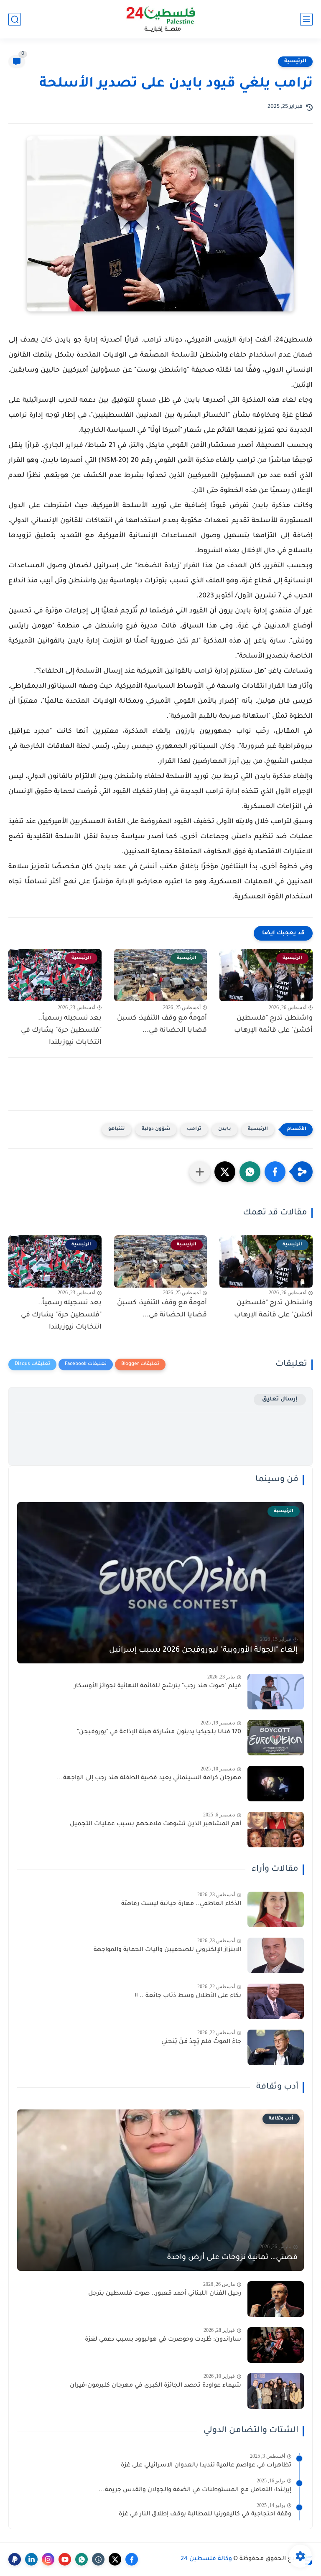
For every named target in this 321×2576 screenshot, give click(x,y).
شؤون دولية (156, 1129)
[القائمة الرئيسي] (306, 19)
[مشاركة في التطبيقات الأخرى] (200, 1172)
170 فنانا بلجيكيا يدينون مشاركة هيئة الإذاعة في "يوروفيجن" (159, 1732)
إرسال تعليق (280, 1399)
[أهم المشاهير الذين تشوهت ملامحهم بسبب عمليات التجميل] (276, 1830)
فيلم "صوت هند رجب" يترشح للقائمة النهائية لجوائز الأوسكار (158, 1686)
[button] (275, 1172)
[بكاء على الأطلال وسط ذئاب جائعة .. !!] (276, 2001)
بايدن (225, 1129)
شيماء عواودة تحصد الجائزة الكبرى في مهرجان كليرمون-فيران (155, 2386)
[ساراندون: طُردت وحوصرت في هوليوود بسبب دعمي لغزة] (276, 2345)
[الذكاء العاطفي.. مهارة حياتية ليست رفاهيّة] (276, 1909)
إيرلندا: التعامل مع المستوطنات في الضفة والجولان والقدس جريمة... (195, 2490)
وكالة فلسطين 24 (206, 2559)
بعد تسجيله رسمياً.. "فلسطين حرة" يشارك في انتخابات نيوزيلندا (61, 1030)
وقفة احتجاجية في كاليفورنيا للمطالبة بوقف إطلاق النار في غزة (205, 2515)
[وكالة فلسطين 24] (161, 19)
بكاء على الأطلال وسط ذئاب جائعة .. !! (188, 1996)
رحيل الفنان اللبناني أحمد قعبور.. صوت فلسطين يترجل (165, 2294)
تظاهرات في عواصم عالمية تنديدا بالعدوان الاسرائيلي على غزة (206, 2466)
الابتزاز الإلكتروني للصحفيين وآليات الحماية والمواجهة (167, 1950)
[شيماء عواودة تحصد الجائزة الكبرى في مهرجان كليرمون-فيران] (276, 2391)
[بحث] (15, 19)
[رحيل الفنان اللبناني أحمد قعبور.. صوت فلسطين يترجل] (276, 2299)
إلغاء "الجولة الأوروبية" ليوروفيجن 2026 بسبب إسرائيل (203, 1650)
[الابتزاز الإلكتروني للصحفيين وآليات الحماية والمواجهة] (276, 1955)
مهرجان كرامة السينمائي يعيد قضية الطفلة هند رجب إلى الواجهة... (149, 1778)
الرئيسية (295, 61)
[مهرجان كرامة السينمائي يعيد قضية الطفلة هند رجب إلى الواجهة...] (276, 1784)
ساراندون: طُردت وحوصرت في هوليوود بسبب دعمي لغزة (163, 2340)
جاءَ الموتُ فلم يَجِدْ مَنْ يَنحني (201, 2042)
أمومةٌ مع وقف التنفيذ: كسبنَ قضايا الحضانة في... (162, 1024)
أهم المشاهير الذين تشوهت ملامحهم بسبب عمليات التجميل (155, 1824)
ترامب (194, 1129)
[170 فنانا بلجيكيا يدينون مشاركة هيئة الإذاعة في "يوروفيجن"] (276, 1738)
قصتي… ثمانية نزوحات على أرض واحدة (232, 2258)
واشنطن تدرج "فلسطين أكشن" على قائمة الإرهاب (273, 1024)
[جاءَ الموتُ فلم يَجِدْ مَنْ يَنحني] (276, 2047)
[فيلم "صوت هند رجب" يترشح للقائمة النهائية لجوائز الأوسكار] (276, 1692)
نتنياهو (117, 1129)
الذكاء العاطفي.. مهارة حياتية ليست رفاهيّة (181, 1904)
